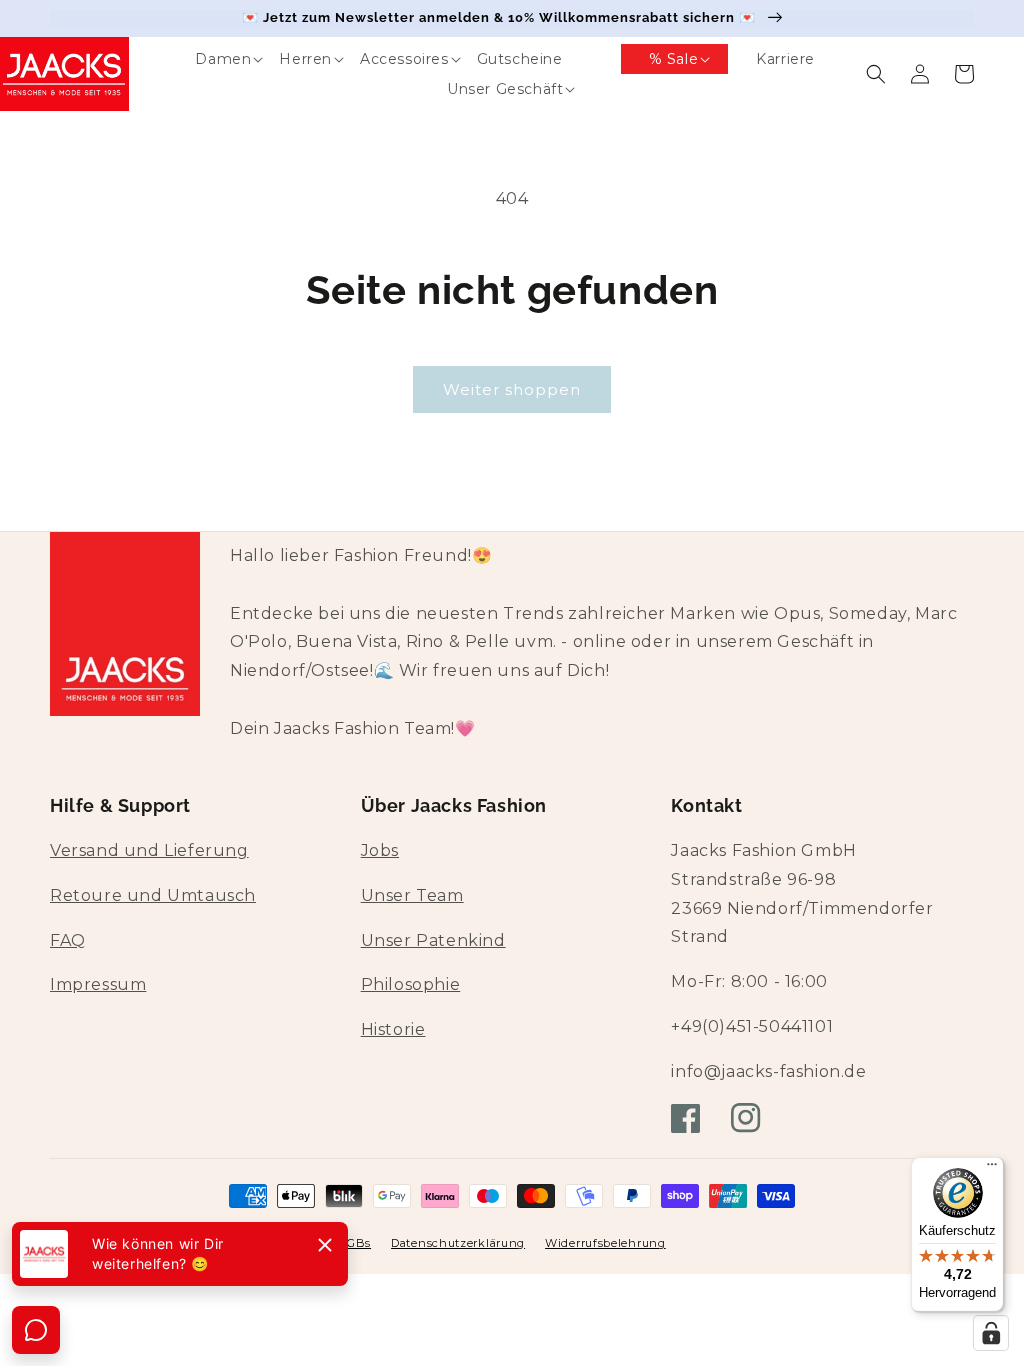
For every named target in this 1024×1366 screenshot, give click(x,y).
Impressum (98, 984)
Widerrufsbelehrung (605, 1243)
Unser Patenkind (433, 940)
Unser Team (412, 895)
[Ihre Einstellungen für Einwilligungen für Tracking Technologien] (991, 1333)
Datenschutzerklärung (458, 1243)
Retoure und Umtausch (153, 895)
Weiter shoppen (512, 389)
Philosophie (411, 984)
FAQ (68, 940)
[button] (209, 59)
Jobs (380, 850)
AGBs (354, 1243)
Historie (393, 1029)
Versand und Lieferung (149, 850)
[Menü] (992, 1169)
